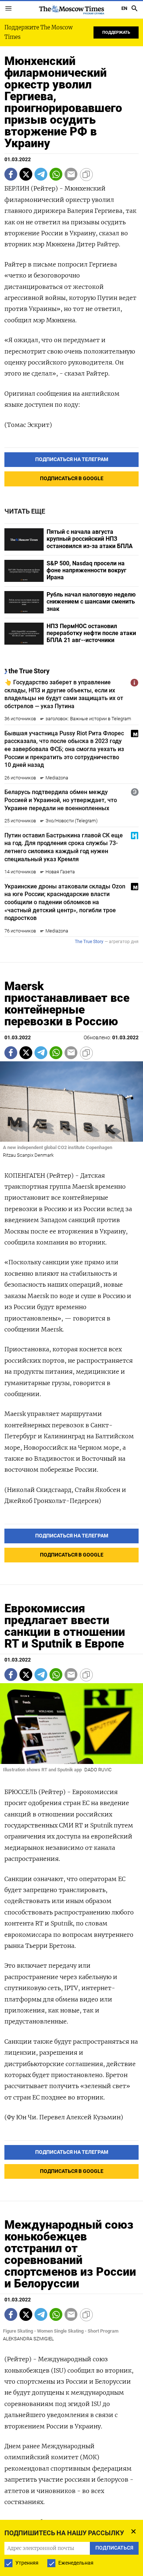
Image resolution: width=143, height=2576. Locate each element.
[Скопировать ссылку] (86, 174)
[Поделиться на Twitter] (26, 174)
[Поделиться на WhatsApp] (56, 174)
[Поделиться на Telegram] (41, 174)
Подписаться (114, 2548)
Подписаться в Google (72, 479)
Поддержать (116, 32)
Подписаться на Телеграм (72, 459)
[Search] (135, 8)
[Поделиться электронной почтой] (71, 174)
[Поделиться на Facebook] (11, 174)
